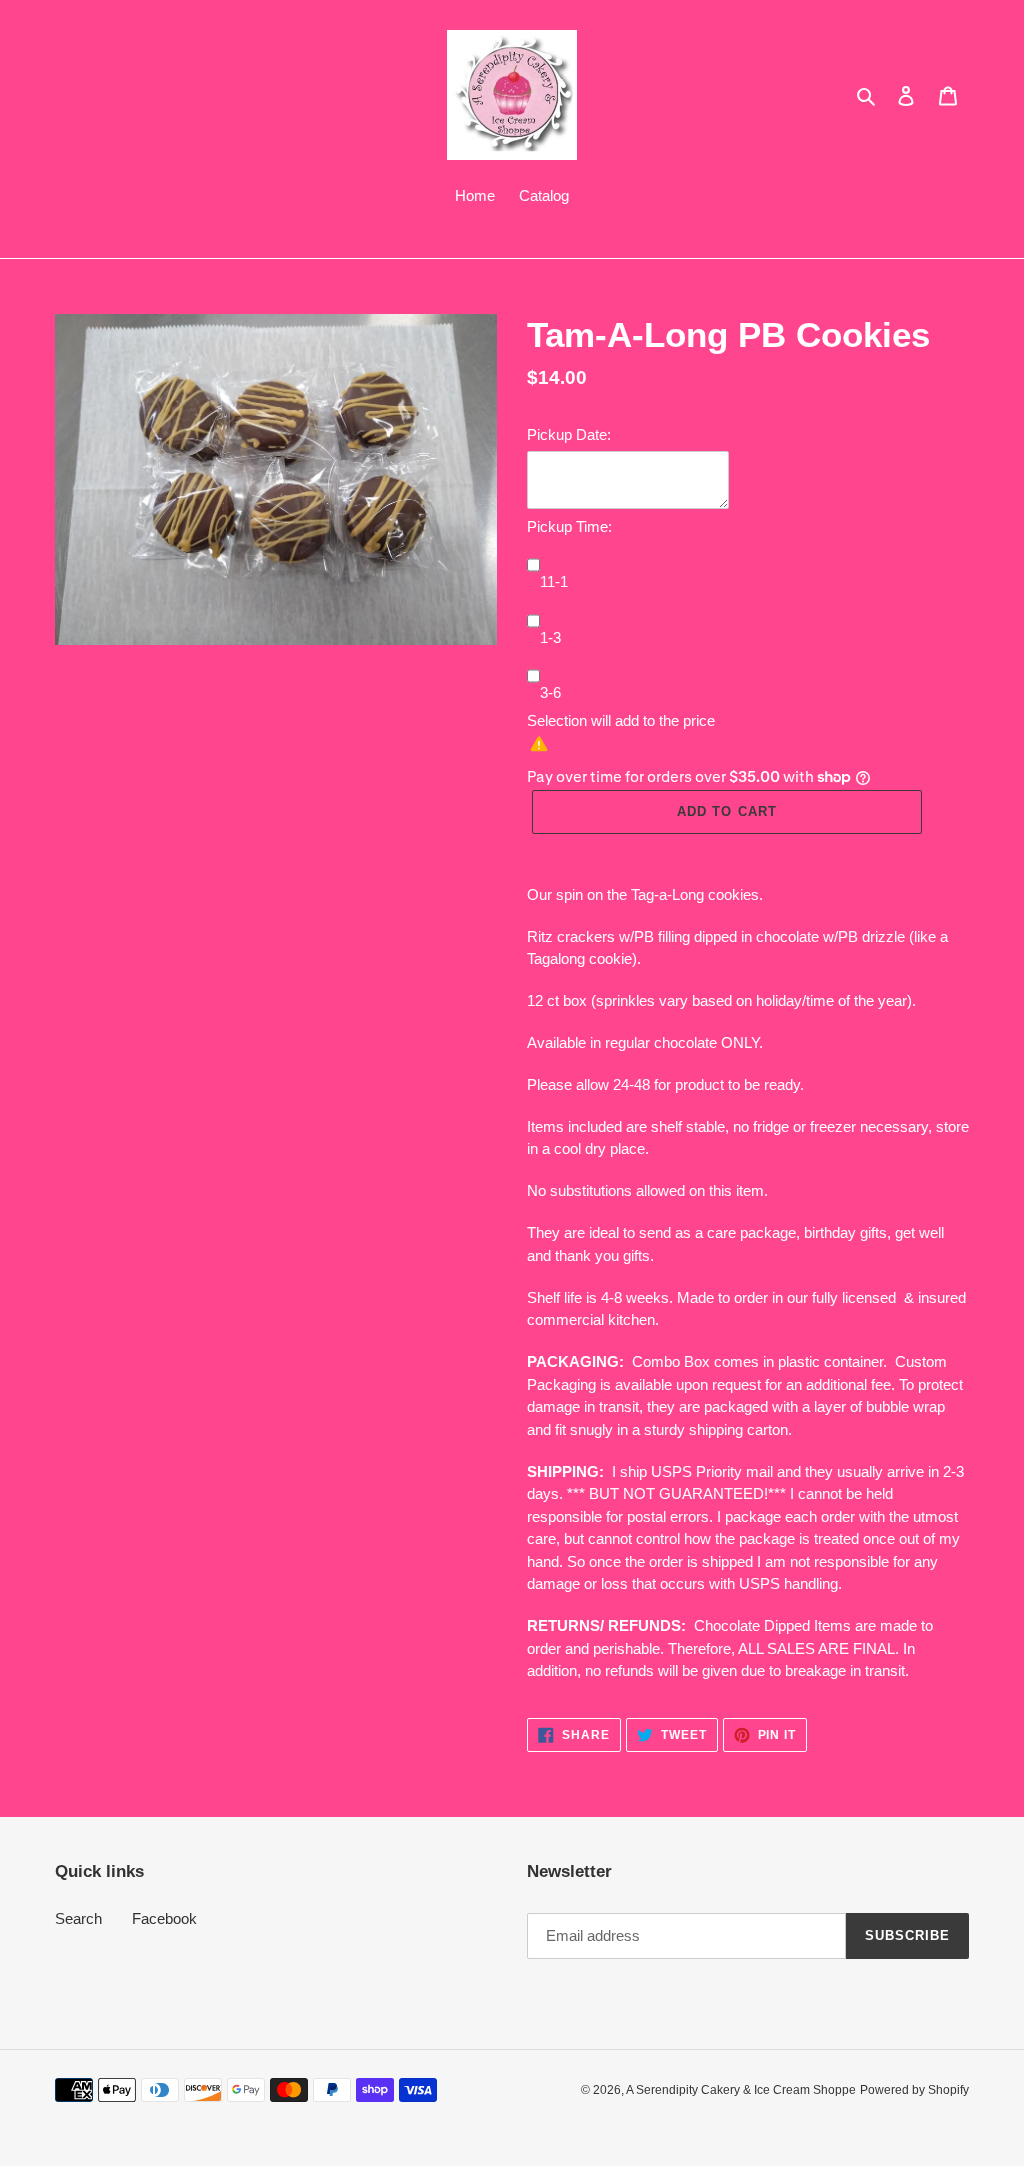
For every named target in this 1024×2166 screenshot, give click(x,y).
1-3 (550, 637)
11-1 (554, 581)
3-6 (550, 692)
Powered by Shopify (914, 2090)
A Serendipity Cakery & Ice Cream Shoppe (741, 2090)
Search (78, 1918)
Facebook (164, 1918)
